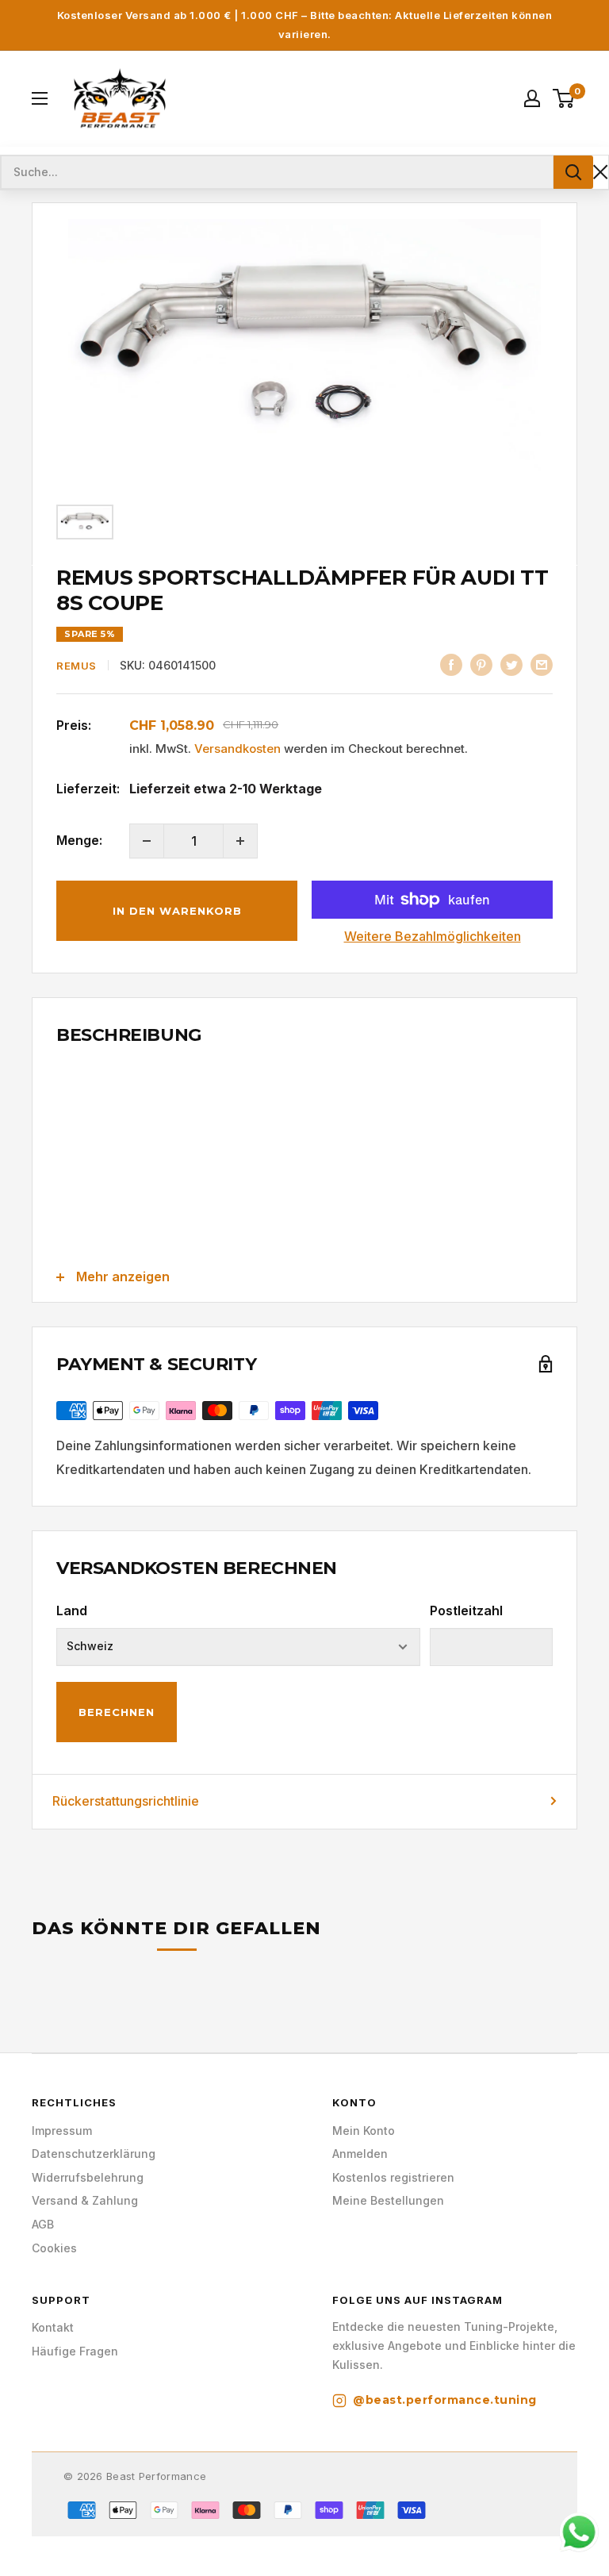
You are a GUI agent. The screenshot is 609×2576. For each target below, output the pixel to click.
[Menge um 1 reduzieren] (147, 841)
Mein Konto (364, 2131)
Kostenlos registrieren (393, 2177)
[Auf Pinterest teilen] (481, 664)
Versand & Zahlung (85, 2200)
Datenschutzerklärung (94, 2154)
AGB (43, 2224)
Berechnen (117, 1712)
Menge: (79, 840)
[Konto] (532, 98)
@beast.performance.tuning (445, 2400)
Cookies (54, 2248)
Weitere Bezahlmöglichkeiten (433, 936)
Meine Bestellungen (388, 2200)
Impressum (62, 2131)
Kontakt (53, 2327)
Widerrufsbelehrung (88, 2177)
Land (72, 1610)
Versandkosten (237, 749)
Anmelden (360, 2154)
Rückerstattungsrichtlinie (126, 1801)
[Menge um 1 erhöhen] (240, 841)
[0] (564, 98)
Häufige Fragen (75, 2351)
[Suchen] (573, 172)
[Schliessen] (601, 172)
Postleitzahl (466, 1610)
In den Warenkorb (177, 911)
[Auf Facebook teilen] (451, 664)
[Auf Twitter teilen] (511, 664)
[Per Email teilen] (542, 664)
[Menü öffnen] (40, 98)
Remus (77, 666)
